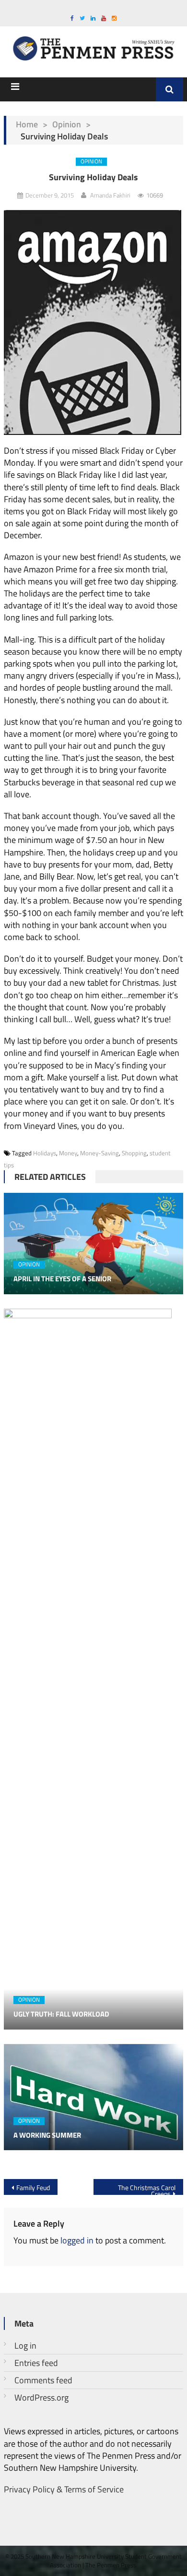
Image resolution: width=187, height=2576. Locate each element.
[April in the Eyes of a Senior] (93, 1244)
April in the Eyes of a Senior (62, 1279)
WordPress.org (41, 2397)
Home (27, 124)
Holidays (45, 1153)
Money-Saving (99, 1153)
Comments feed (43, 2380)
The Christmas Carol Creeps (147, 2189)
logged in (77, 2240)
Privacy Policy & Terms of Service (64, 2489)
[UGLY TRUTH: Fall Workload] (93, 1669)
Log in (25, 2346)
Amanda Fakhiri (110, 195)
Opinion (67, 124)
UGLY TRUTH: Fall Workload (61, 2014)
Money (68, 1153)
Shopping (134, 1153)
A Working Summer (47, 2135)
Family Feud (33, 2187)
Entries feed (36, 2363)
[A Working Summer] (93, 2097)
